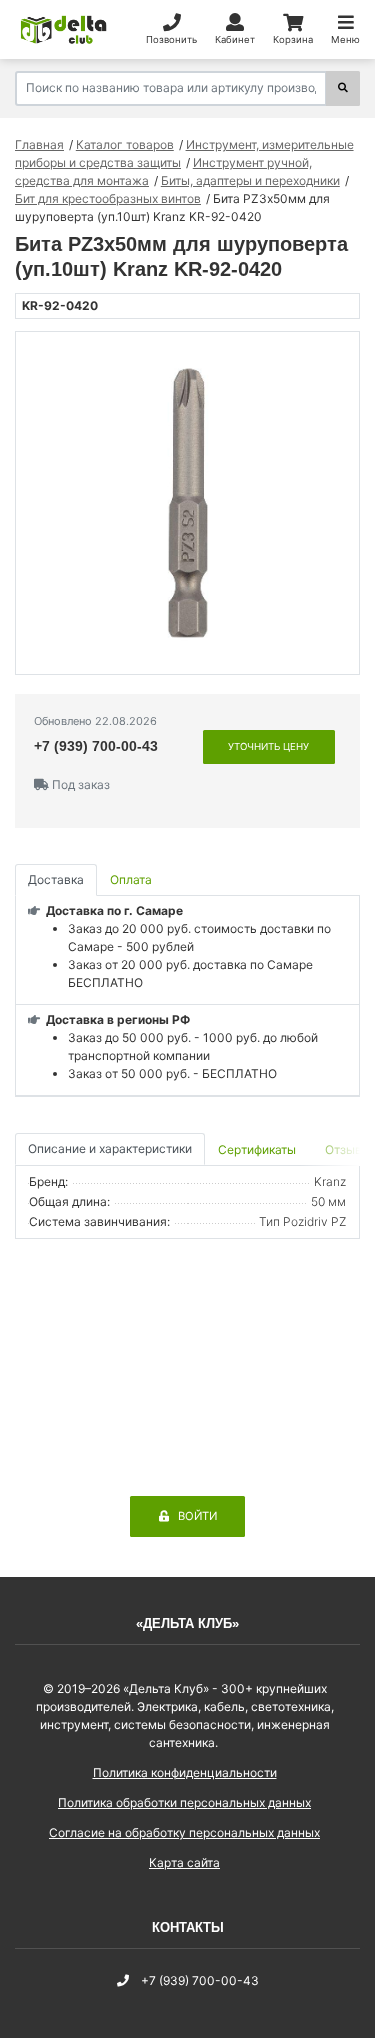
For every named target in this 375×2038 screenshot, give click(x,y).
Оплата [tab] (131, 879)
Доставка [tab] (56, 879)
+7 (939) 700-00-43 (96, 746)
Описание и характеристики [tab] (110, 1148)
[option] (187, 503)
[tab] (258, 1149)
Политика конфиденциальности (185, 1772)
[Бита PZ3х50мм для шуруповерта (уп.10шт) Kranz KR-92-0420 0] (187, 503)
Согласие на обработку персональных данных (184, 1832)
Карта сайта (184, 1862)
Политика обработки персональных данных (184, 1802)
